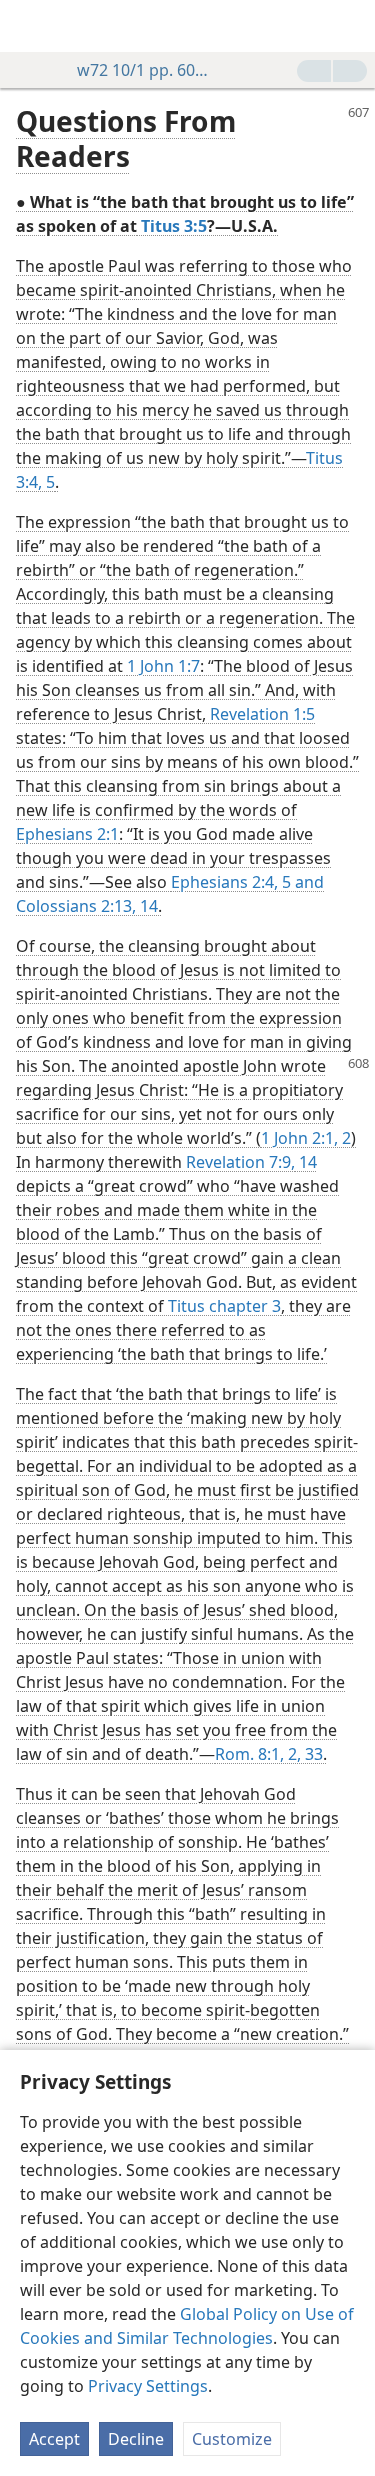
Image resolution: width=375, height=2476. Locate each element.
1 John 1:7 (163, 666)
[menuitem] (30, 26)
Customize (232, 2439)
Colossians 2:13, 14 (87, 906)
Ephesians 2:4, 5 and (247, 882)
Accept (54, 2439)
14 (306, 1162)
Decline (136, 2439)
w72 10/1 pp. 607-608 (146, 70)
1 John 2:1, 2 (306, 1138)
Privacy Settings (148, 2386)
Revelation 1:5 (262, 714)
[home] (30, 26)
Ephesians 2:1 (67, 834)
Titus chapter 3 (224, 1306)
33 (312, 1754)
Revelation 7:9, (240, 1162)
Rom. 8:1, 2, (258, 1754)
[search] (350, 26)
